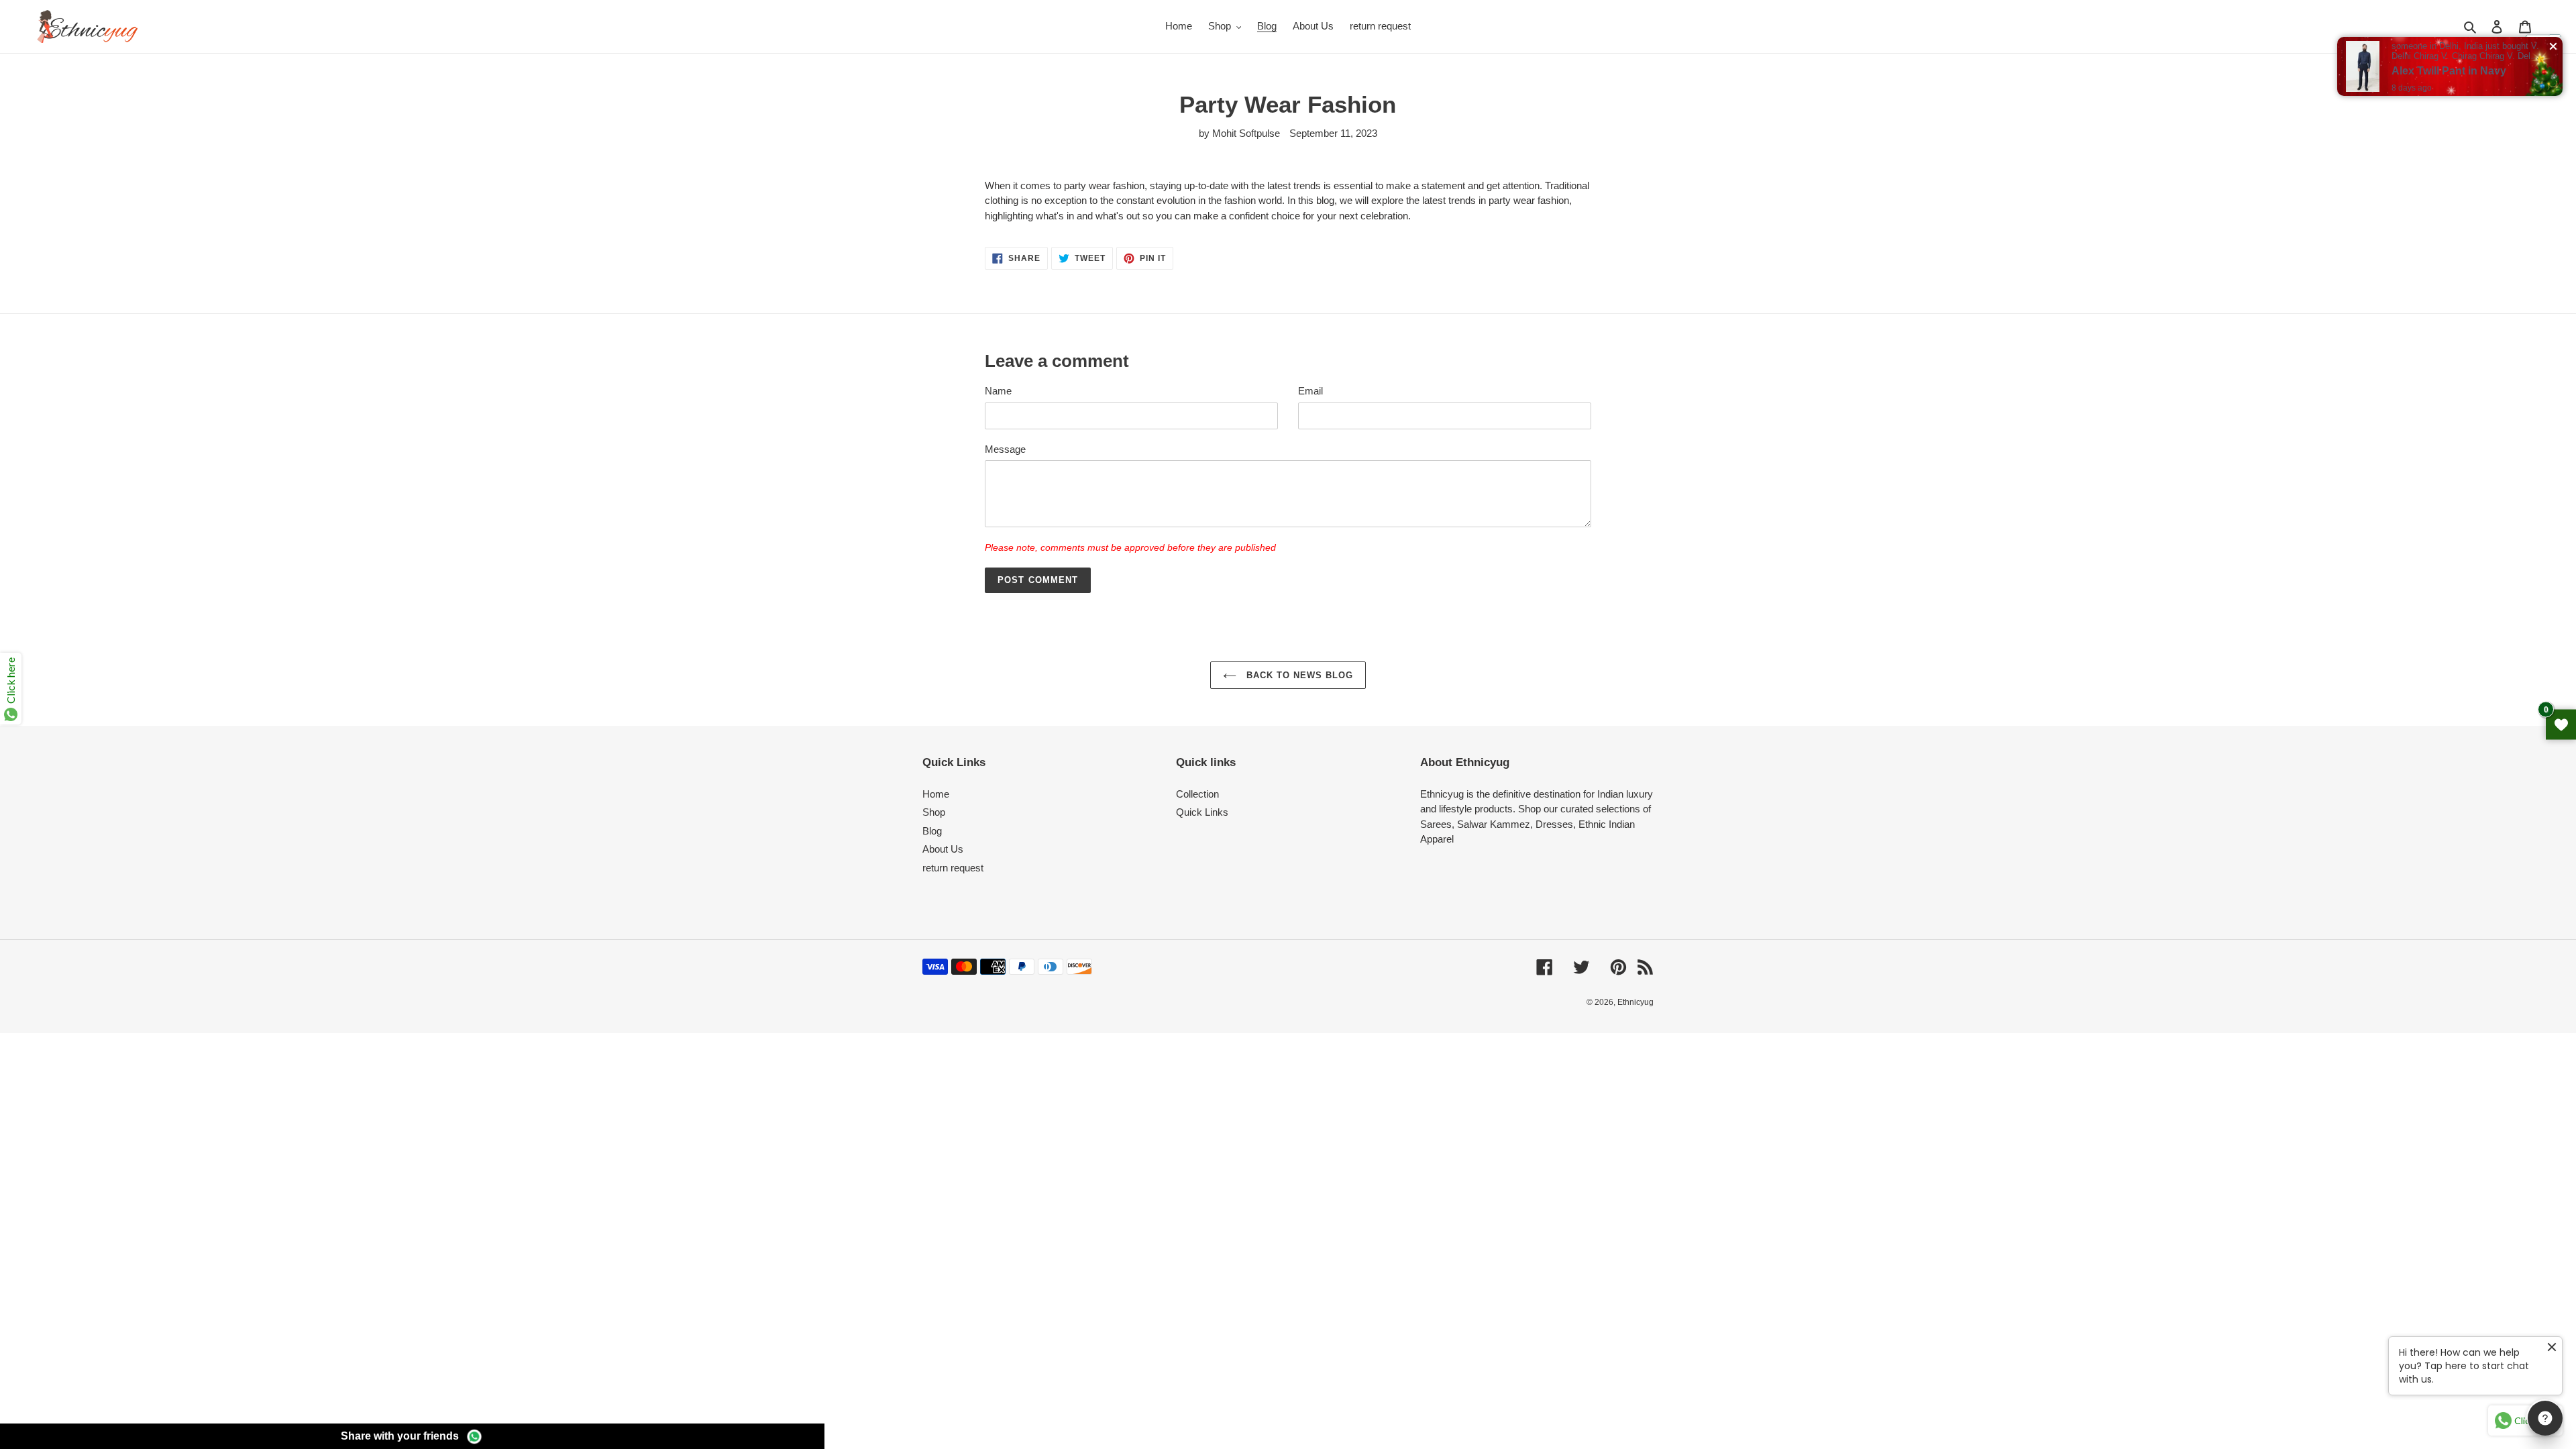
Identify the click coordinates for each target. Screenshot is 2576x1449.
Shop (934, 812)
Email (1310, 391)
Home (936, 794)
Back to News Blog (1298, 675)
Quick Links (1202, 812)
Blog (932, 831)
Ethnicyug (1635, 1002)
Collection (1197, 794)
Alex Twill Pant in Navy (2449, 71)
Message (1005, 449)
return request (953, 868)
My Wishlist (2561, 725)
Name (998, 391)
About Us (943, 849)
